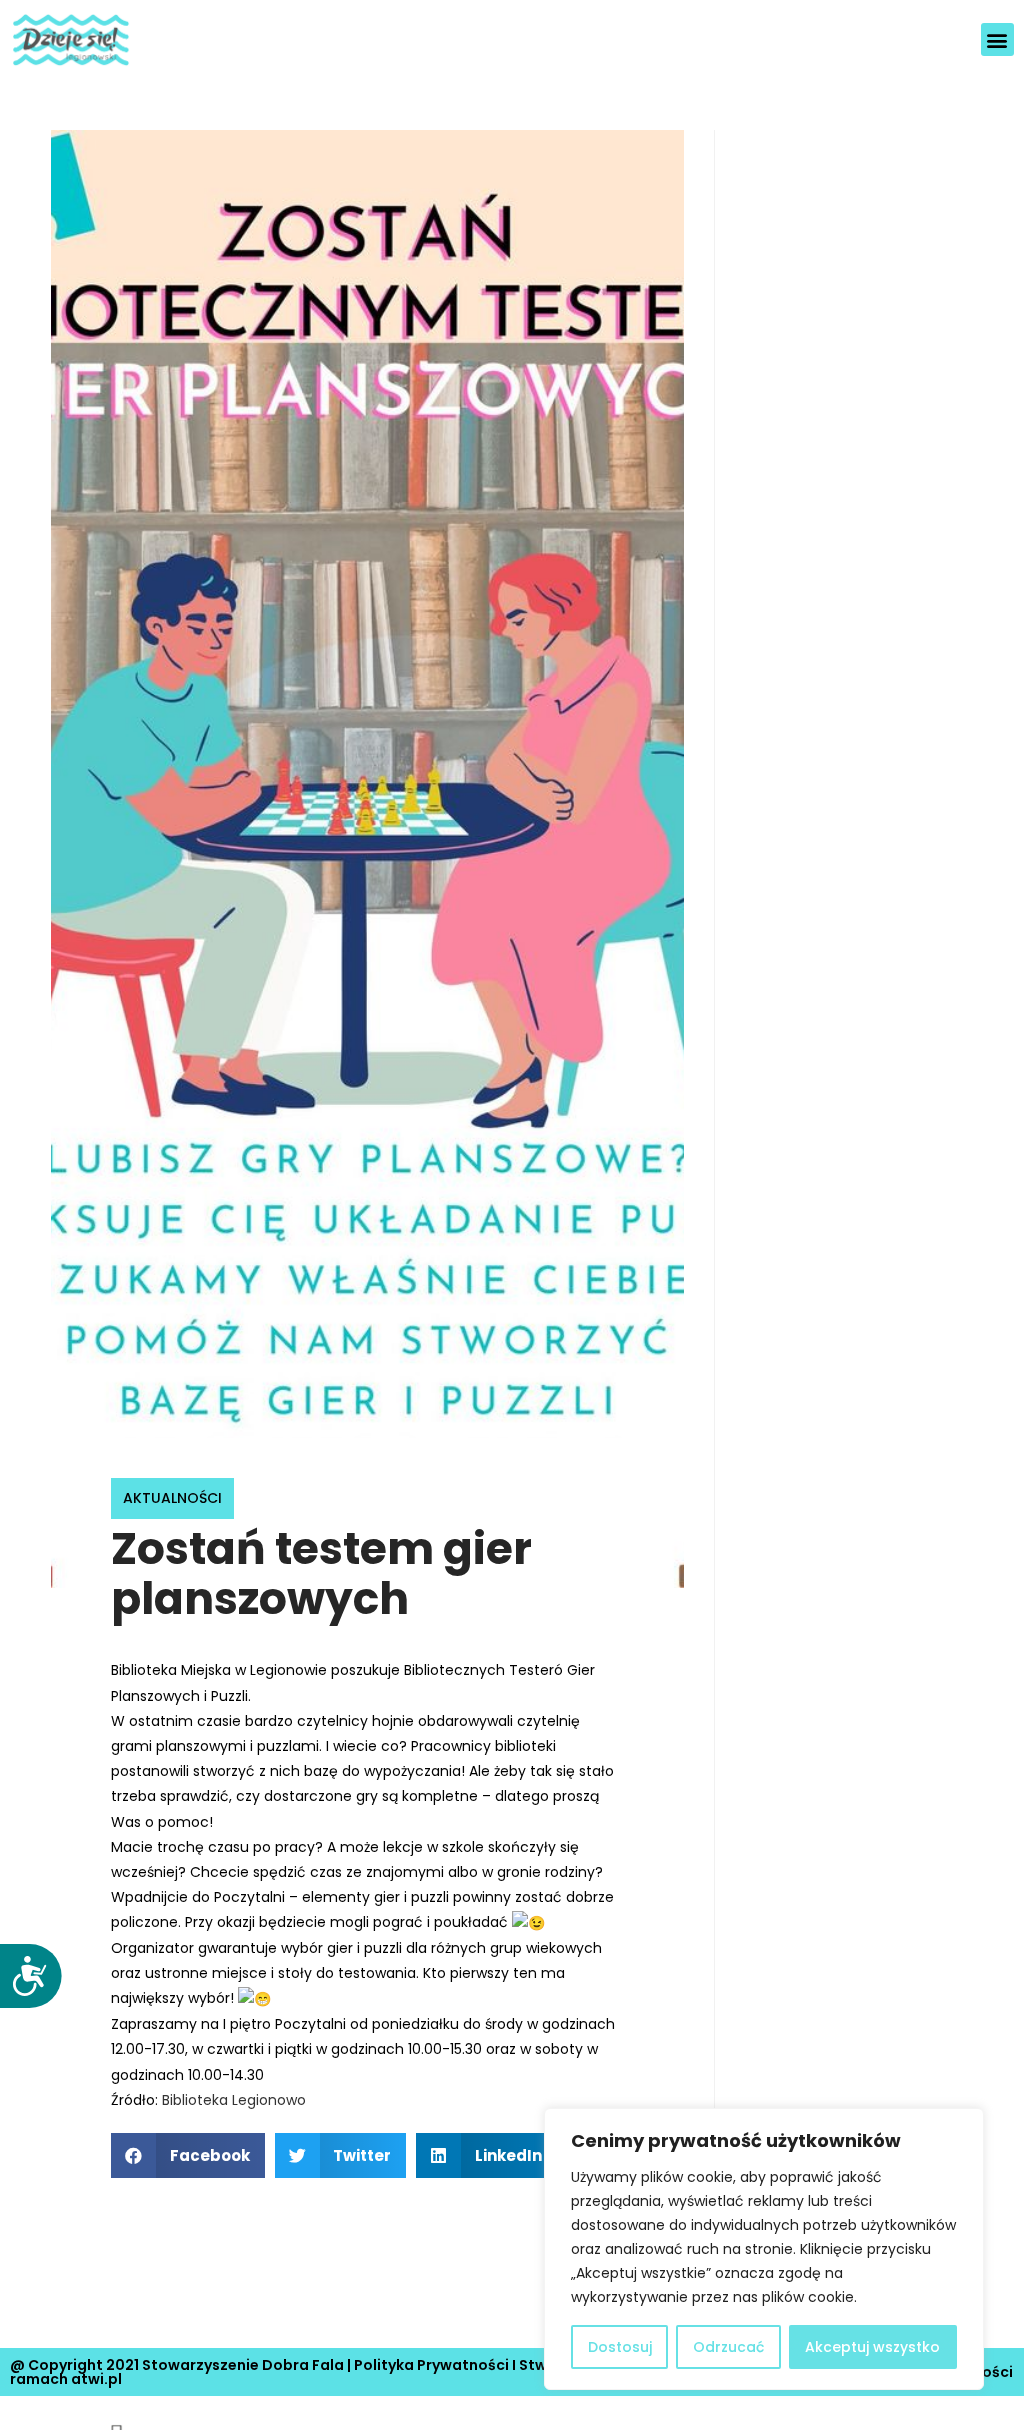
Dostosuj (620, 2347)
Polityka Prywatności (431, 2365)
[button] (997, 39)
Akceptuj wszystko (872, 2347)
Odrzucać (728, 2347)
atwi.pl (96, 2379)
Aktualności (172, 1498)
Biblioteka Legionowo (234, 2100)
